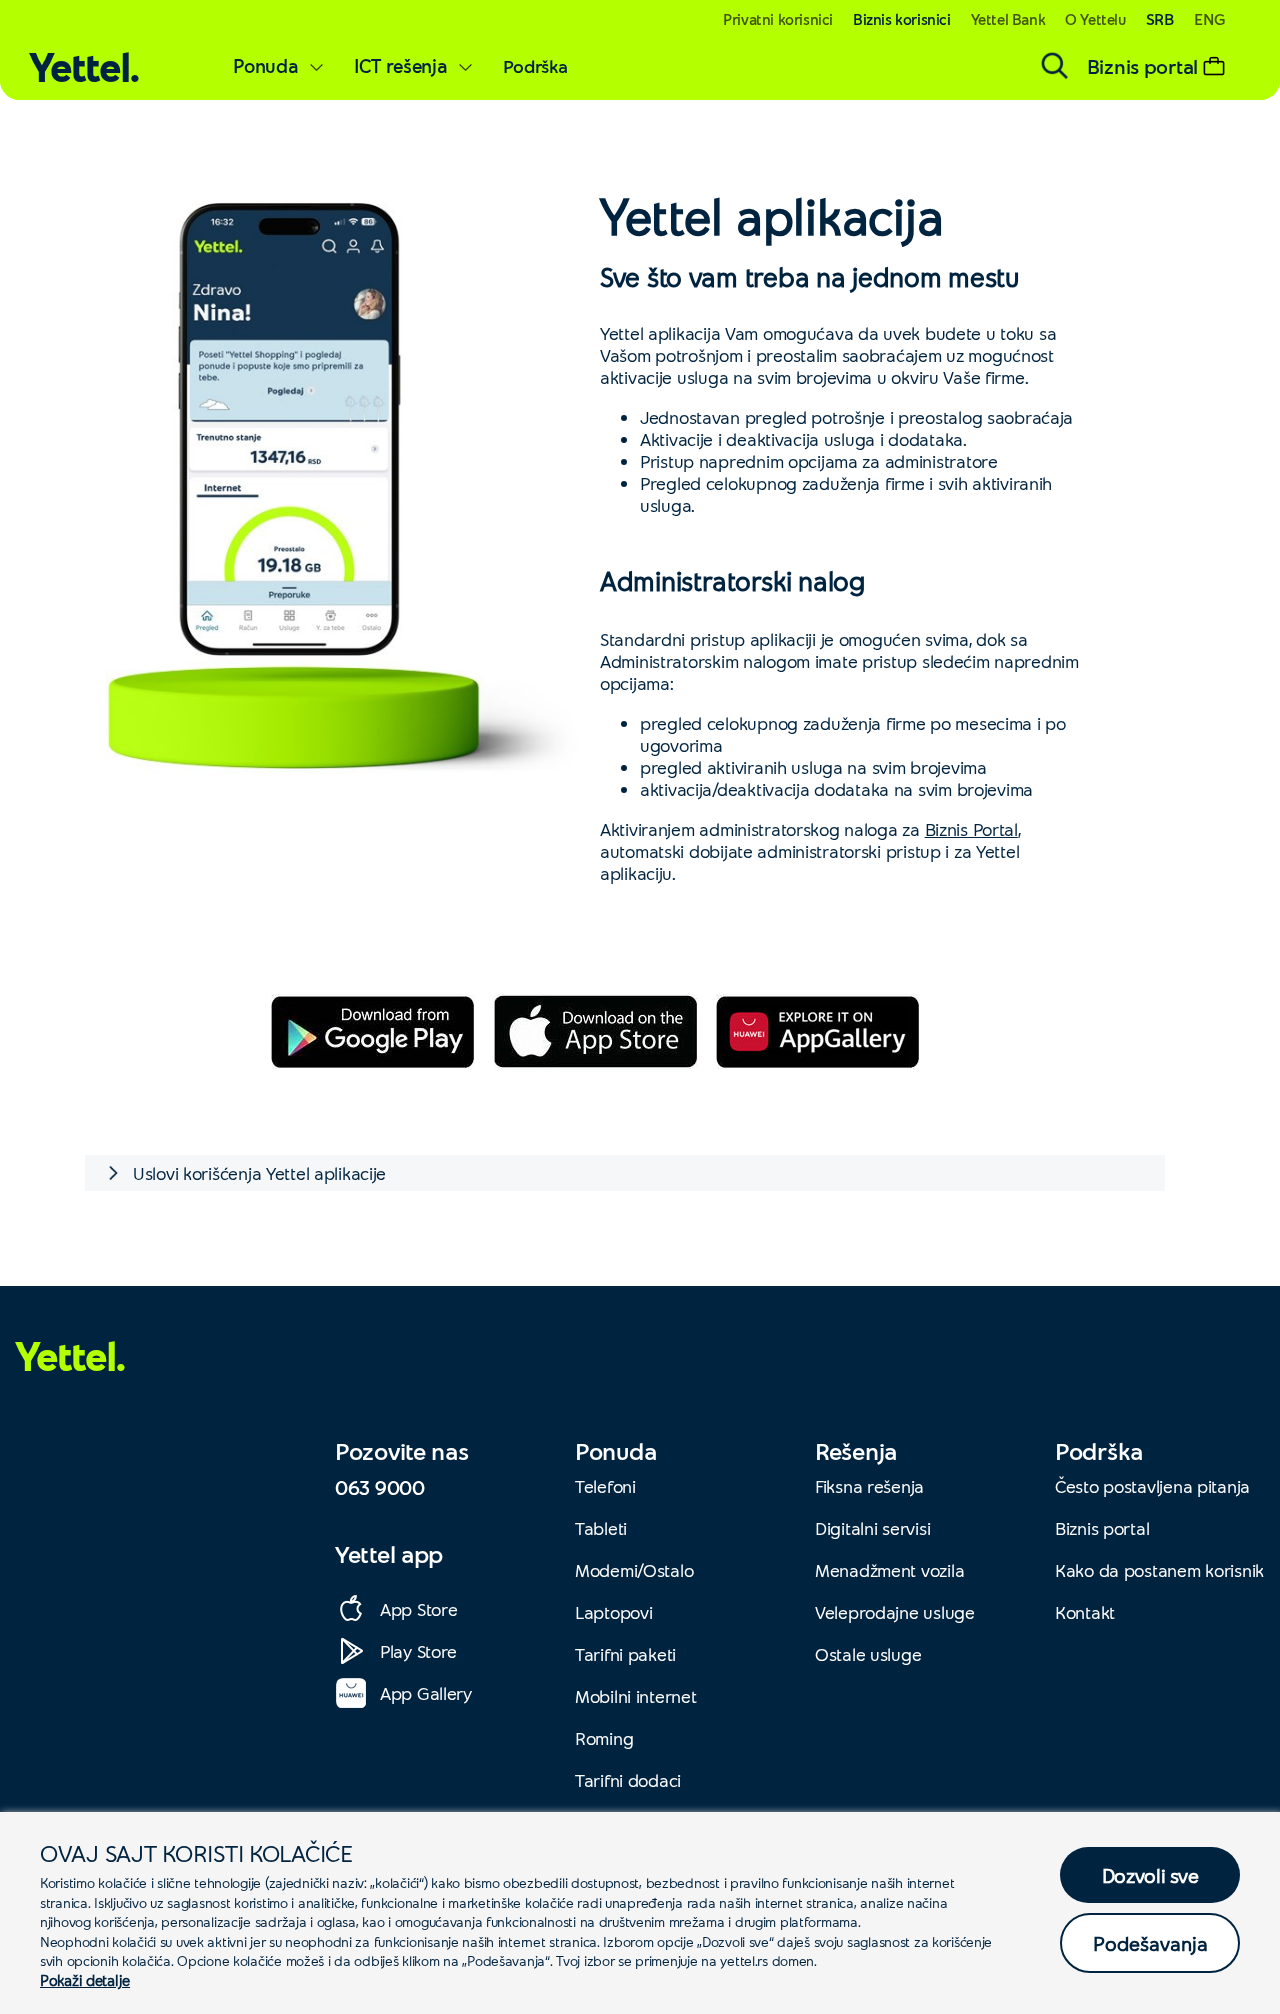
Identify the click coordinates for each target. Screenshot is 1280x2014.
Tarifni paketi (625, 1654)
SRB (1160, 18)
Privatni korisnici (778, 19)
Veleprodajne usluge (895, 1612)
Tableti (601, 1528)
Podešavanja (1150, 1943)
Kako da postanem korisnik (1159, 1570)
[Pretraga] (1055, 66)
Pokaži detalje (85, 1980)
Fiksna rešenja (869, 1486)
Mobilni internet (636, 1696)
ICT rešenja (401, 65)
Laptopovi (613, 1612)
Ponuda (265, 65)
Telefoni (605, 1486)
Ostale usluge (868, 1654)
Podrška (535, 66)
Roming (604, 1738)
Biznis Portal (971, 829)
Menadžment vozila (889, 1570)
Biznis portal (1102, 1528)
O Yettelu (1095, 19)
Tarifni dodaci (628, 1780)
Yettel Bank (1008, 19)
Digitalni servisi (872, 1528)
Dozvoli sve (1150, 1875)
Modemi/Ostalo (634, 1570)
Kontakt (1085, 1612)
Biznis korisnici (902, 19)
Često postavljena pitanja (1152, 1486)
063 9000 (380, 1487)
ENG (1210, 18)
